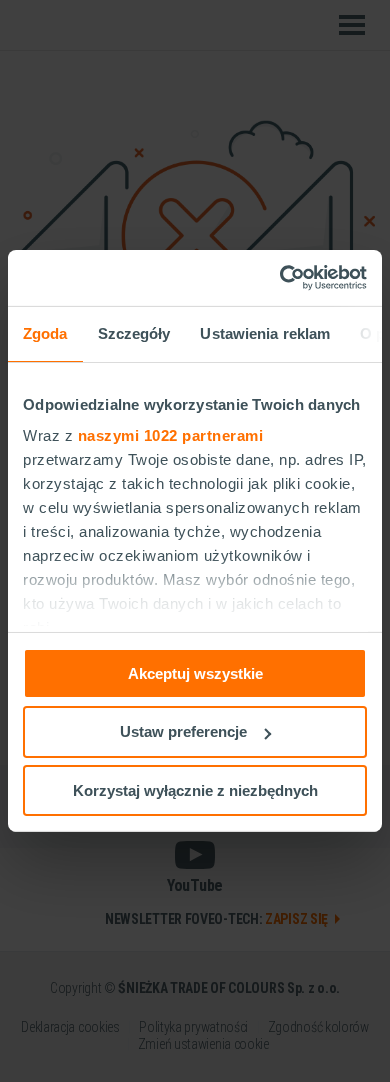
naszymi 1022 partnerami (171, 435)
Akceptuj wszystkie (195, 672)
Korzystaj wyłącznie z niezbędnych (195, 790)
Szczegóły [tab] (134, 332)
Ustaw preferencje (183, 731)
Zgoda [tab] (45, 332)
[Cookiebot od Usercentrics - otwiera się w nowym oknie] (280, 278)
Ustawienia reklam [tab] (265, 332)
